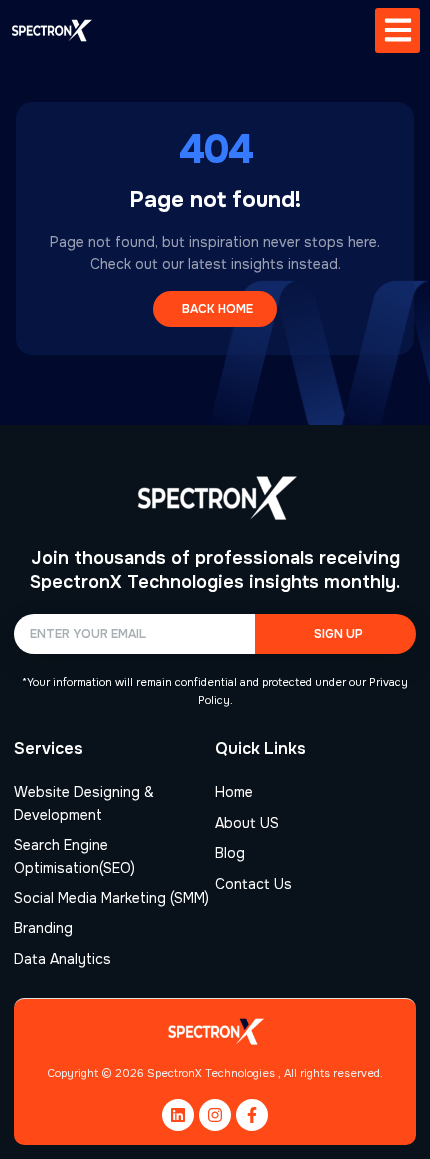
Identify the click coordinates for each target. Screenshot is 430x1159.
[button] (397, 30)
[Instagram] (215, 1115)
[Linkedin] (178, 1115)
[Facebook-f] (252, 1115)
